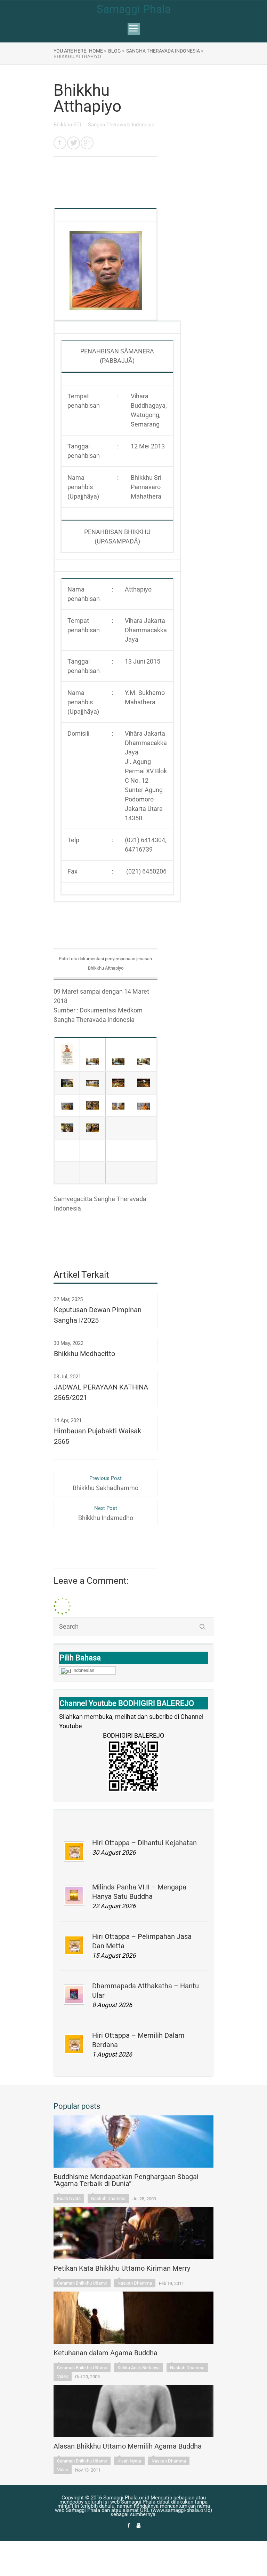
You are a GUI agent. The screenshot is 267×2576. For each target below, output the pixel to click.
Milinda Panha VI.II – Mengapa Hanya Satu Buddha (139, 1892)
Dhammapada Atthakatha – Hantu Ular (145, 1991)
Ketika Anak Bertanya (139, 2368)
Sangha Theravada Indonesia (121, 125)
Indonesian (83, 1670)
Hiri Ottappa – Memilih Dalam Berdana (138, 2040)
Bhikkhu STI (68, 125)
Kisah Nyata (69, 2198)
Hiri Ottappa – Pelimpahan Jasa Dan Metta (142, 1941)
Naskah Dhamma (108, 2198)
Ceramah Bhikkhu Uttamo (82, 2283)
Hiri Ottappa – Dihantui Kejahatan (144, 1843)
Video (63, 2376)
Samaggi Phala (134, 9)
